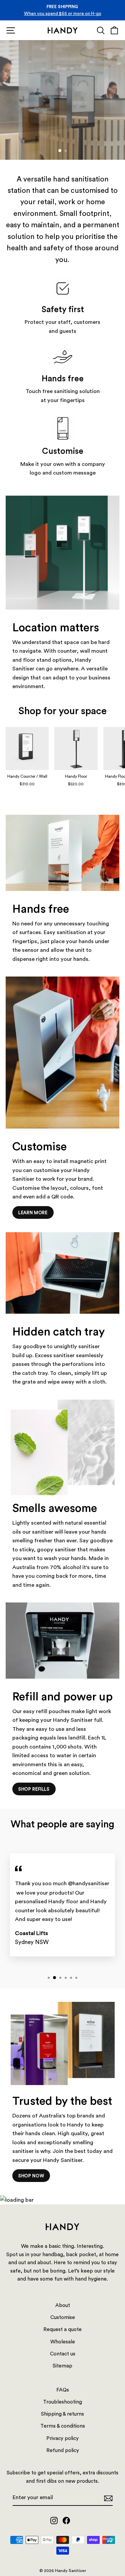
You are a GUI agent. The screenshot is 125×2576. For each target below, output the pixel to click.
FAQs (63, 2390)
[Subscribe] (108, 2498)
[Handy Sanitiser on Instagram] (54, 2520)
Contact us (63, 2353)
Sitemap (62, 2365)
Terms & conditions (63, 2426)
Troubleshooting (62, 2402)
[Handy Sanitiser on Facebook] (66, 2520)
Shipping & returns (62, 2414)
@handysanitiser (89, 1883)
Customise (63, 2317)
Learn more (33, 1212)
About (63, 2305)
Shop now (24, 139)
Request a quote (71, 139)
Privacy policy (62, 2438)
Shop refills (34, 1789)
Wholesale (63, 2341)
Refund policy (63, 2450)
